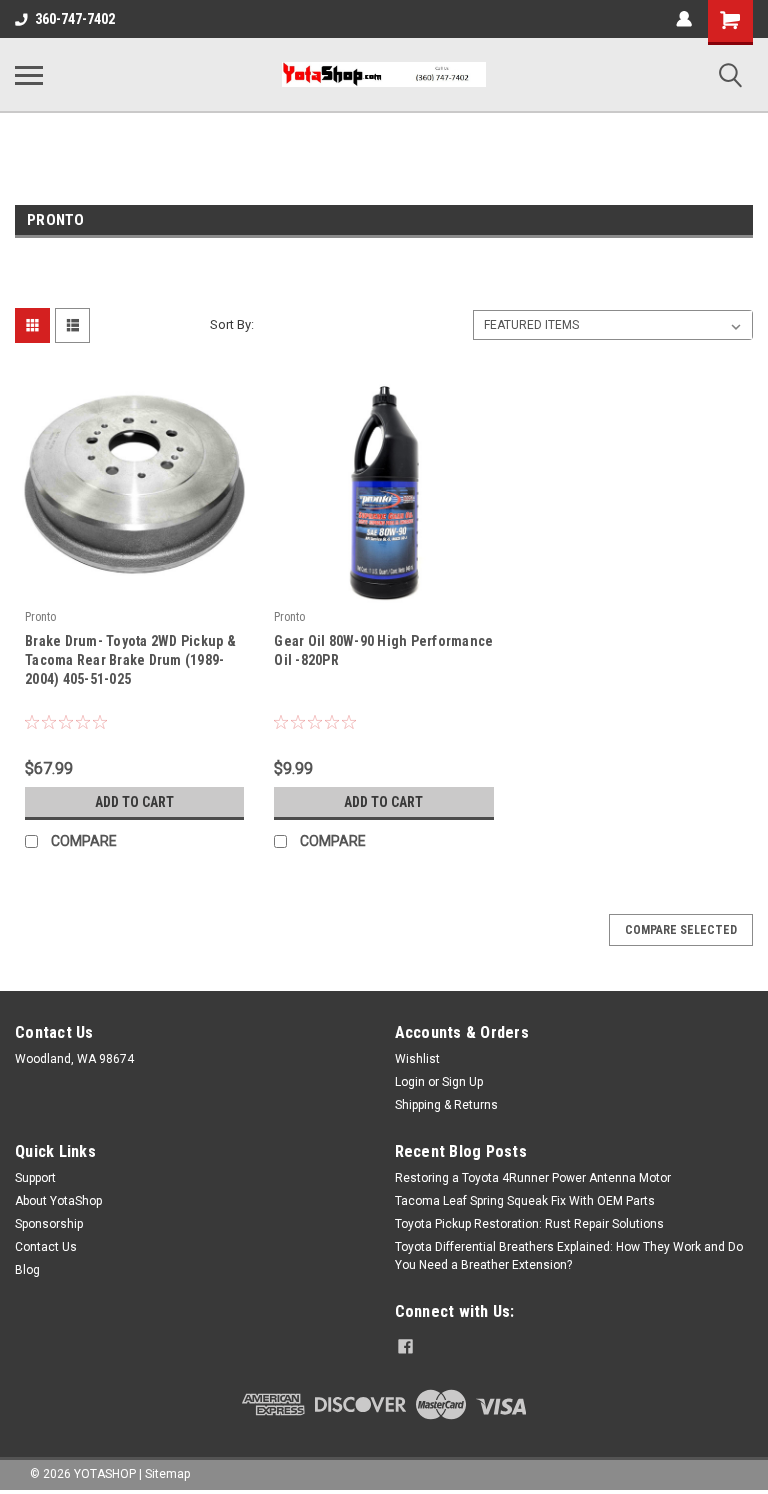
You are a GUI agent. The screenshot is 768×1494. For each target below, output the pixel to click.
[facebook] (405, 1346)
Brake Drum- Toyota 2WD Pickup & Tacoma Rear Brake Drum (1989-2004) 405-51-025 (130, 660)
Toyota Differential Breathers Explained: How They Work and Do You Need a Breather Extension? (569, 1256)
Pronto (40, 617)
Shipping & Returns (446, 1105)
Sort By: (232, 324)
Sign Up (462, 1082)
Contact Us (46, 1247)
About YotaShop (58, 1201)
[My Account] (684, 19)
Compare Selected (681, 930)
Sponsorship (49, 1224)
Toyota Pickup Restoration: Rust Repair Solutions (529, 1224)
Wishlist (417, 1059)
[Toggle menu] (29, 75)
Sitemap (167, 1474)
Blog (27, 1270)
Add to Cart (134, 802)
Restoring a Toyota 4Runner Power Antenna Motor (533, 1178)
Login (410, 1082)
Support (35, 1178)
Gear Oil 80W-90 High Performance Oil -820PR (383, 650)
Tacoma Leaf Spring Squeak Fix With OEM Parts (525, 1201)
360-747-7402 (75, 19)
